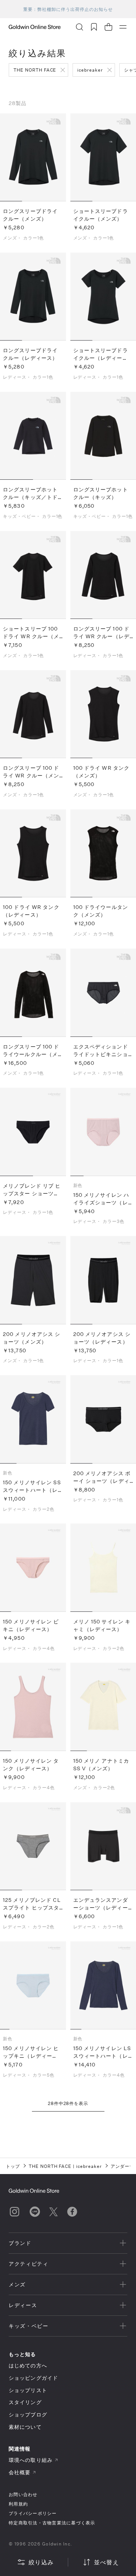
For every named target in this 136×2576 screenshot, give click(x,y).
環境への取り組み (31, 2460)
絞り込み (41, 2562)
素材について (25, 2427)
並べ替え (106, 2562)
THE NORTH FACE (35, 70)
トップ (13, 2166)
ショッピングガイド (33, 2378)
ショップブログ (28, 2414)
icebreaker (90, 70)
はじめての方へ (28, 2365)
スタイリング (25, 2402)
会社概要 (20, 2472)
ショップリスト (28, 2390)
